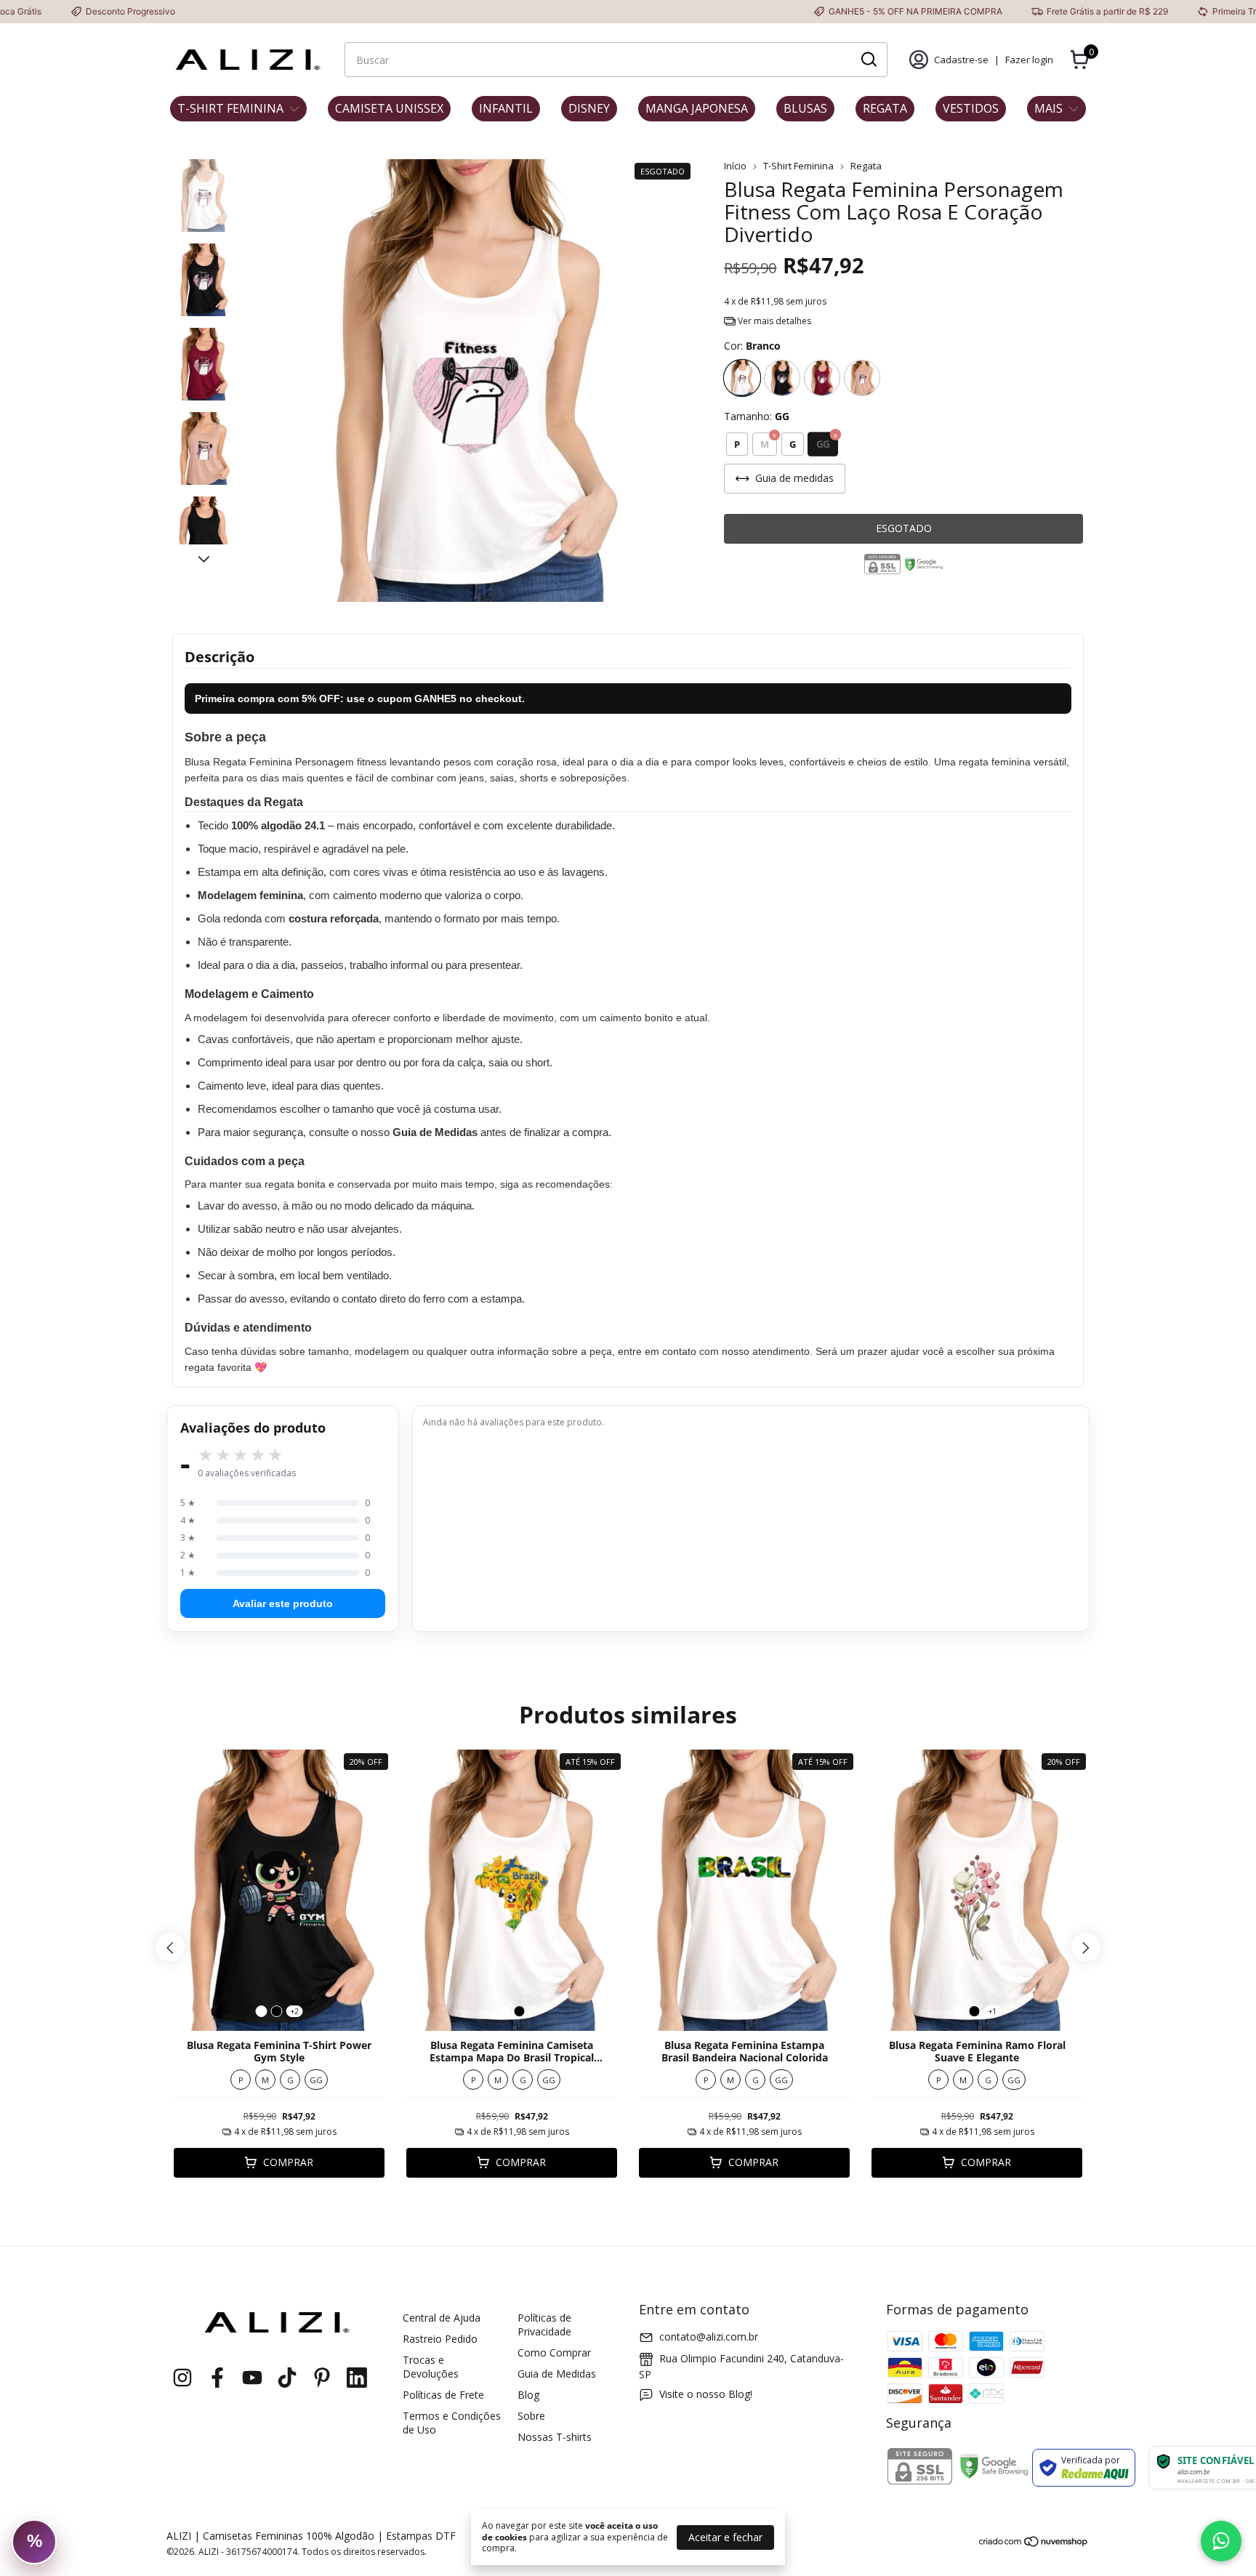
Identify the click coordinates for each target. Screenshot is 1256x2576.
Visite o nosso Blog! (706, 2394)
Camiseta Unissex (389, 108)
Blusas (805, 108)
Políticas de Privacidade (544, 2325)
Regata (885, 108)
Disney (589, 108)
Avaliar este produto (283, 1603)
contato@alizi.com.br (709, 2336)
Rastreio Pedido (440, 2339)
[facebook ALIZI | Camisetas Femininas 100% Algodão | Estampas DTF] (217, 2378)
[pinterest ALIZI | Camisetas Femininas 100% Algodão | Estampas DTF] (322, 2378)
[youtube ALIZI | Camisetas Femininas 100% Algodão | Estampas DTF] (252, 2378)
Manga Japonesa (697, 108)
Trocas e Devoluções (431, 2367)
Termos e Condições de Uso (452, 2423)
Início (735, 166)
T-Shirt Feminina (230, 108)
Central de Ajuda (442, 2318)
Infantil (506, 108)
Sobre (531, 2416)
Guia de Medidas (557, 2374)
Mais (1048, 108)
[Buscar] (868, 59)
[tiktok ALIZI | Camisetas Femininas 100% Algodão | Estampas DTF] (287, 2378)
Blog (528, 2395)
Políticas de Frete (443, 2395)
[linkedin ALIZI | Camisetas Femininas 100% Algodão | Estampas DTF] (357, 2378)
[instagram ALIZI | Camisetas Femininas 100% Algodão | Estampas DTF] (182, 2378)
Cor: (752, 346)
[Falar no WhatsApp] (1221, 2541)
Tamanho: (757, 416)
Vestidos (971, 108)
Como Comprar (554, 2352)
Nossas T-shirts (555, 2437)
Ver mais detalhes (773, 321)
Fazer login (1029, 60)
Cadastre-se (961, 60)
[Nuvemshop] (1034, 2544)
